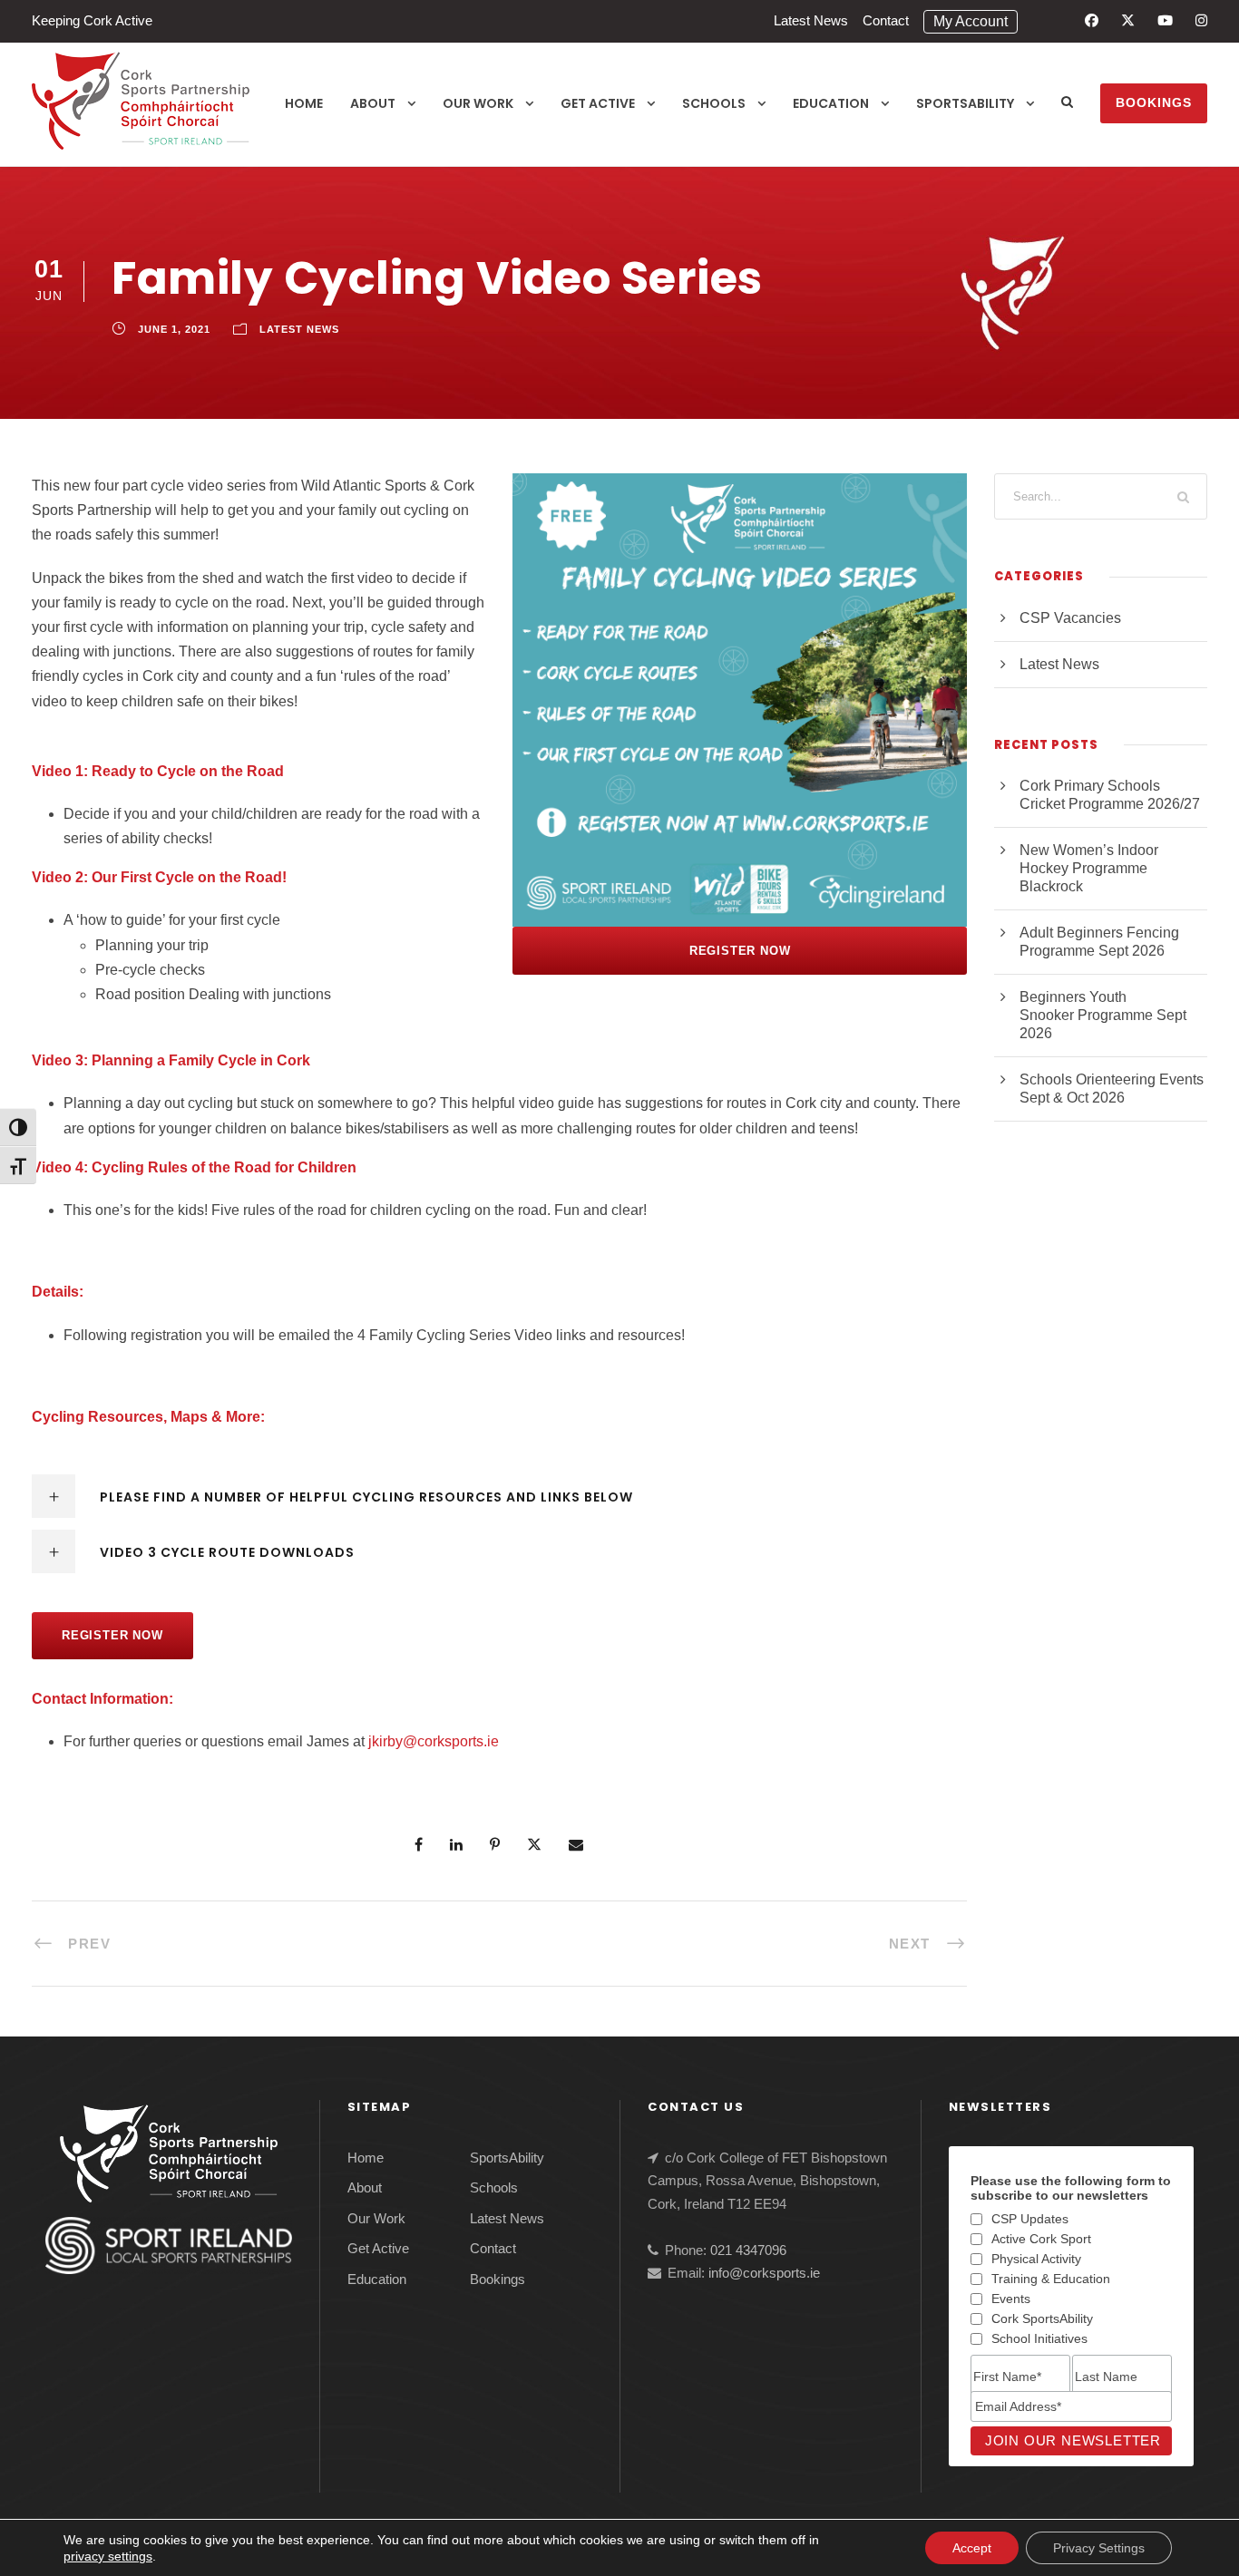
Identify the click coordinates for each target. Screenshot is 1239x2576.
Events (1011, 2299)
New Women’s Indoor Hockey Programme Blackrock (1089, 868)
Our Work (478, 103)
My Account (971, 21)
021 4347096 (748, 2250)
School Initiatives (1039, 2338)
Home (304, 103)
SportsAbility (965, 103)
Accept (972, 2548)
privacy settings (108, 2556)
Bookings (1154, 102)
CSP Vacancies (1070, 618)
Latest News (811, 20)
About (373, 103)
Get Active (598, 103)
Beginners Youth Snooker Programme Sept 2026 (1103, 1015)
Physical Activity (1036, 2259)
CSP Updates (1030, 2219)
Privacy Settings (1099, 2548)
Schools (714, 103)
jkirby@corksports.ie (434, 1741)
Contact (886, 20)
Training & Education (1051, 2279)
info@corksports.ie (764, 2273)
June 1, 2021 (174, 329)
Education (831, 103)
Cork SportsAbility (1042, 2318)
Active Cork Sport (1041, 2239)
